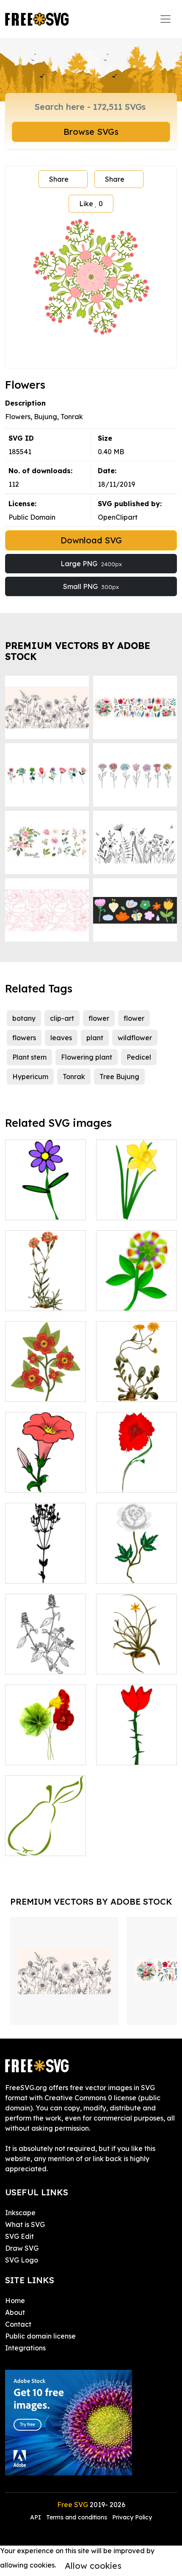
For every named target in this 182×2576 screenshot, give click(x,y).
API (36, 2517)
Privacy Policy (132, 2517)
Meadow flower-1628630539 (45, 1567)
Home (15, 2301)
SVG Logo (22, 2260)
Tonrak (74, 1077)
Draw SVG (22, 2248)
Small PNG (91, 586)
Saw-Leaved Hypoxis (137, 1657)
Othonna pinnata (133, 1390)
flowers (24, 1038)
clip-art (62, 1018)
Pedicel (139, 1057)
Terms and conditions (77, 2517)
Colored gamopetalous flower (46, 1471)
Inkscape (20, 2213)
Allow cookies (93, 2566)
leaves (61, 1038)
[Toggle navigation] (165, 19)
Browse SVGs (91, 132)
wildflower (135, 1038)
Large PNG (91, 564)
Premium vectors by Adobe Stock (78, 651)
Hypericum (30, 1077)
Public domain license (40, 2336)
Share (59, 179)
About (15, 2312)
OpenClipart (118, 517)
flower (99, 1018)
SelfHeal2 (31, 1663)
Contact (18, 2324)
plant (95, 1038)
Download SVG (91, 540)
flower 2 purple (39, 1208)
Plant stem (29, 1057)
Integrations (25, 2348)
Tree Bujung (119, 1077)
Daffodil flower (130, 1208)
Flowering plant (87, 1057)
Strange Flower (131, 1299)
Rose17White (127, 1572)
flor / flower (125, 1753)
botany (24, 1018)
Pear (22, 1844)
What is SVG (25, 2224)
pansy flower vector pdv (45, 1385)
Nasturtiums (34, 1753)
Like (91, 204)
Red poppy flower (135, 1481)
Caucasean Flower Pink (46, 1294)
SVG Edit (19, 2236)
